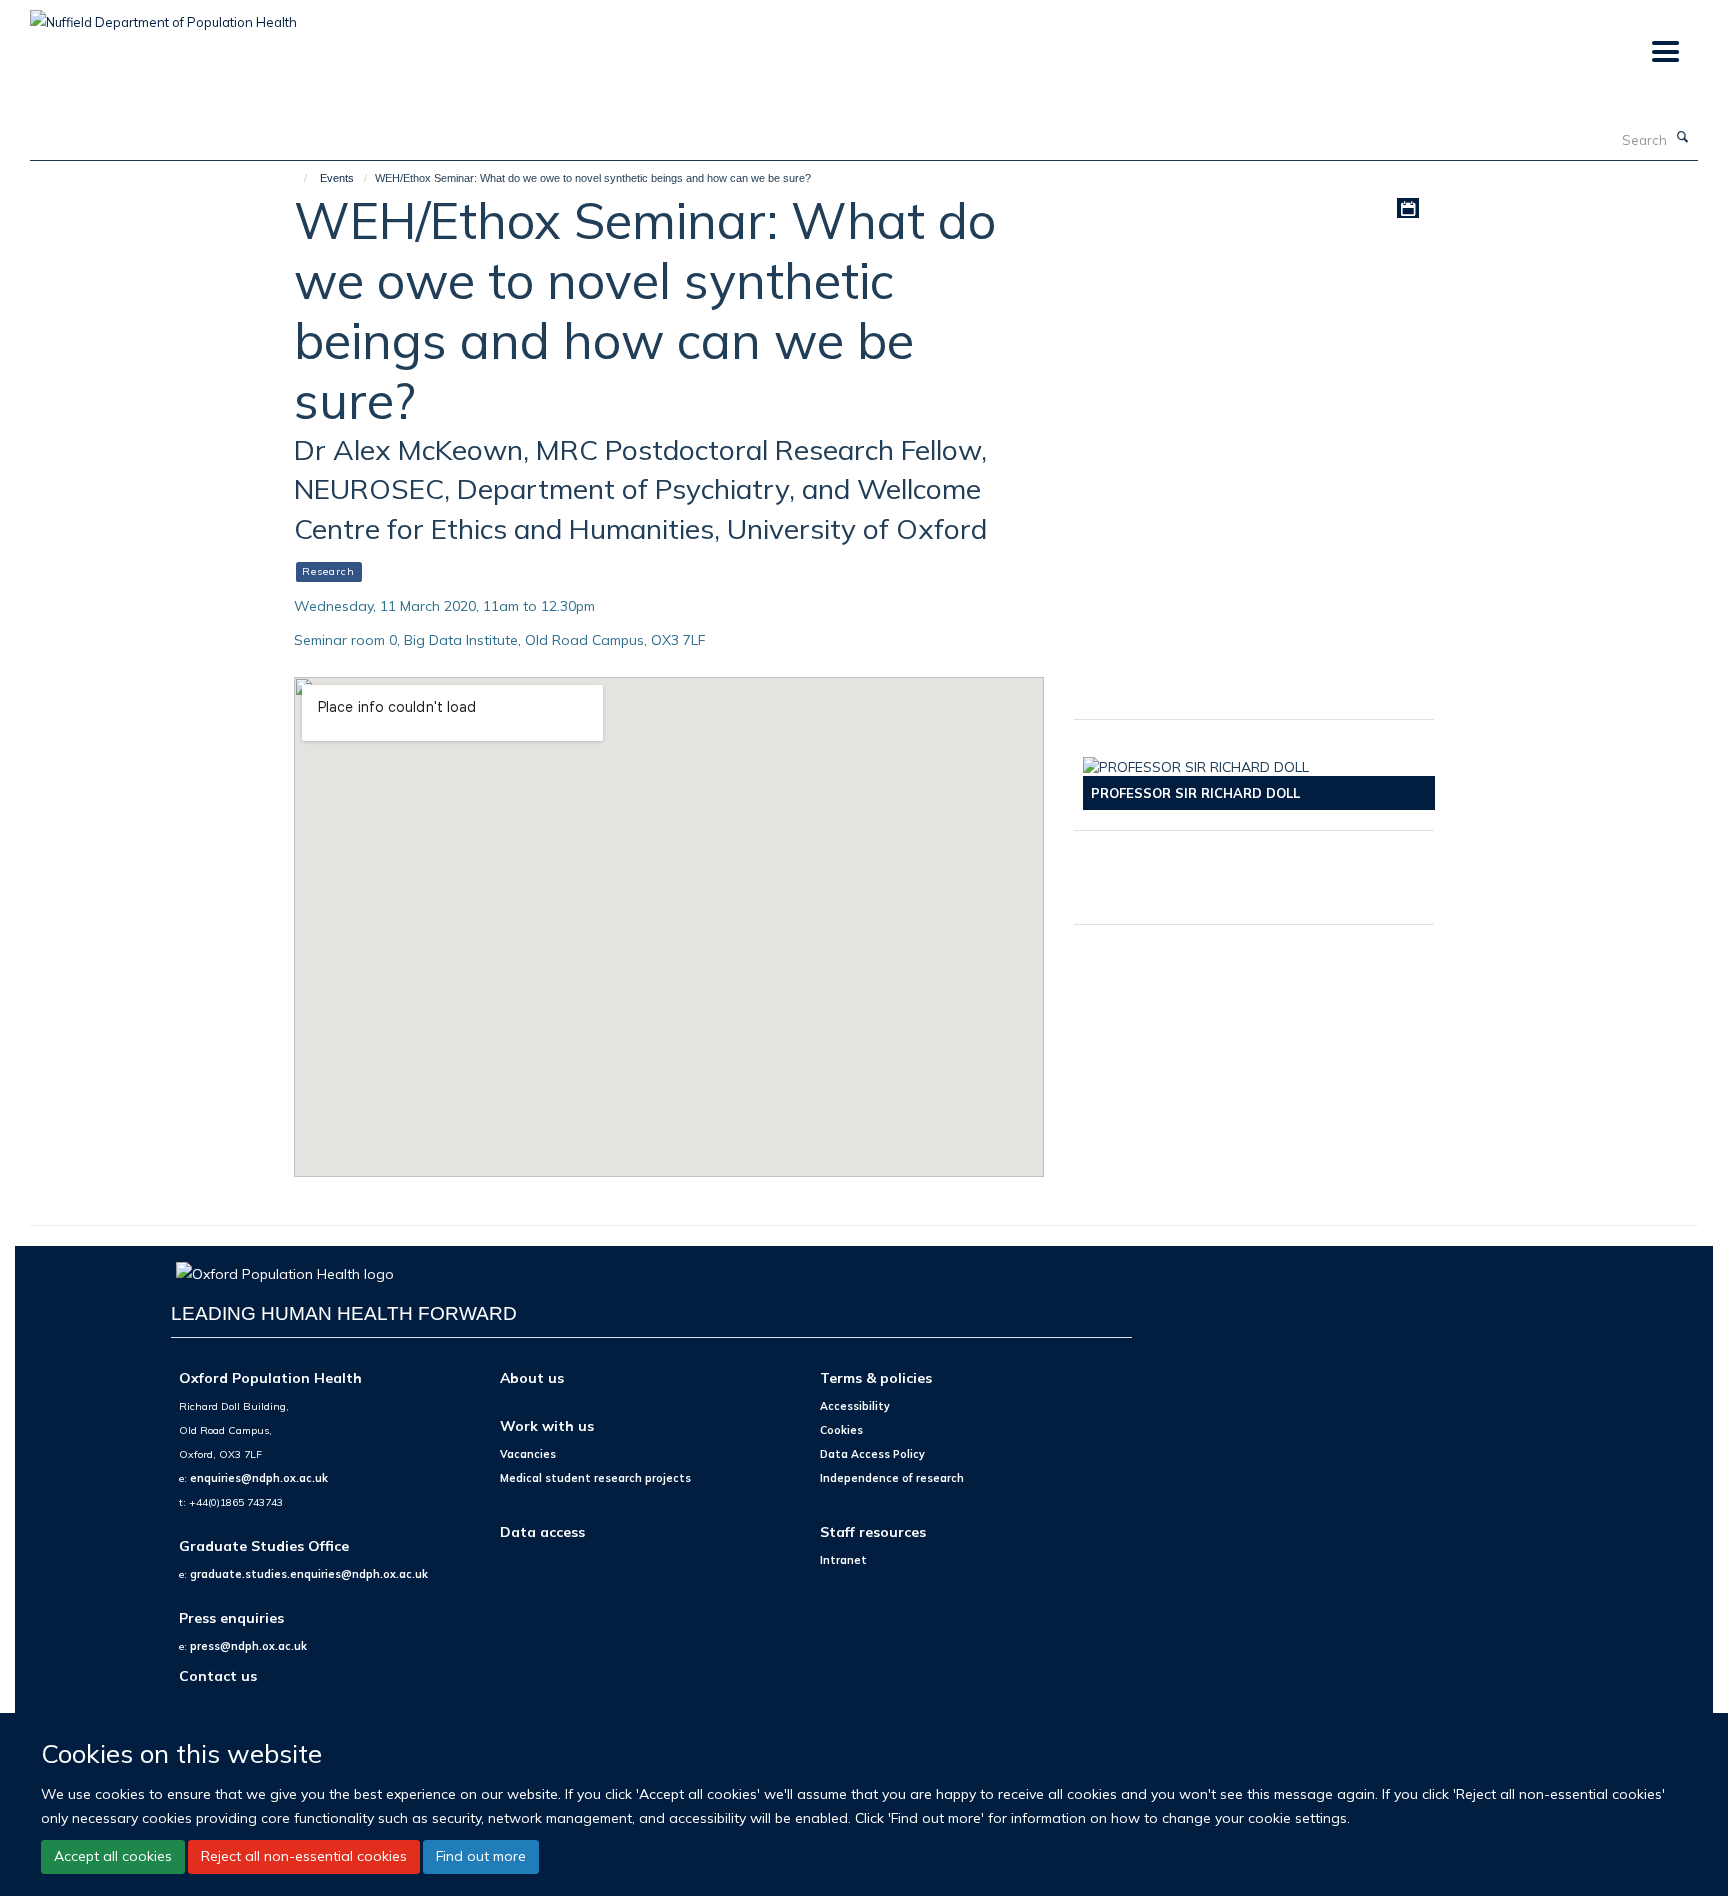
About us (532, 1377)
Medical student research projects (595, 1478)
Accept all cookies (113, 1856)
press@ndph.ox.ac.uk (248, 1646)
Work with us (547, 1425)
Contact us (218, 1675)
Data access (542, 1531)
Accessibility (855, 1406)
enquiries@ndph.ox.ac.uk (259, 1478)
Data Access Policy (872, 1454)
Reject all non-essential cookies (304, 1856)
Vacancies (528, 1454)
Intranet (843, 1560)
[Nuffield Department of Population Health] (163, 15)
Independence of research (892, 1478)
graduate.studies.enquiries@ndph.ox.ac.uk (309, 1574)
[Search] (1683, 138)
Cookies (841, 1430)
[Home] (296, 178)
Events (337, 178)
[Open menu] (1664, 52)
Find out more (481, 1856)
